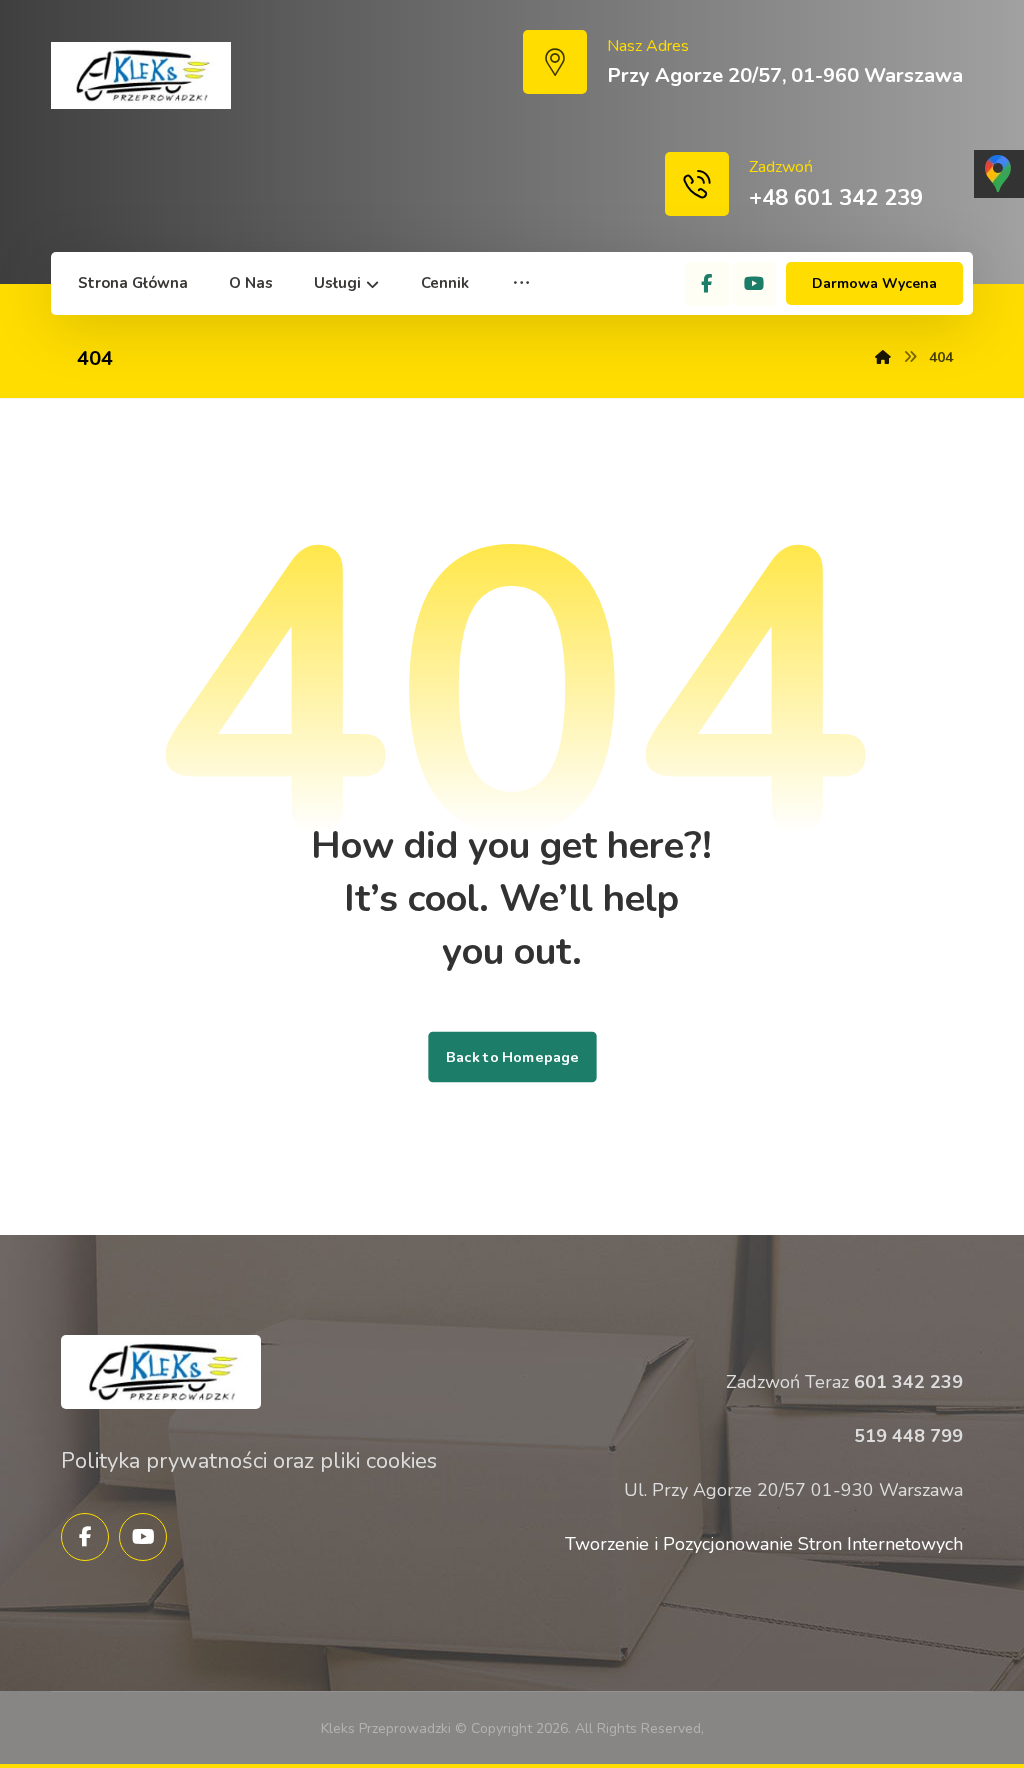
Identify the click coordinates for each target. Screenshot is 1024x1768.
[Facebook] (707, 284)
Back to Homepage (512, 1057)
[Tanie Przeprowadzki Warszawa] (141, 75)
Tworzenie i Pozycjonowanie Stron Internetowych (764, 1544)
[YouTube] (754, 284)
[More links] (521, 283)
